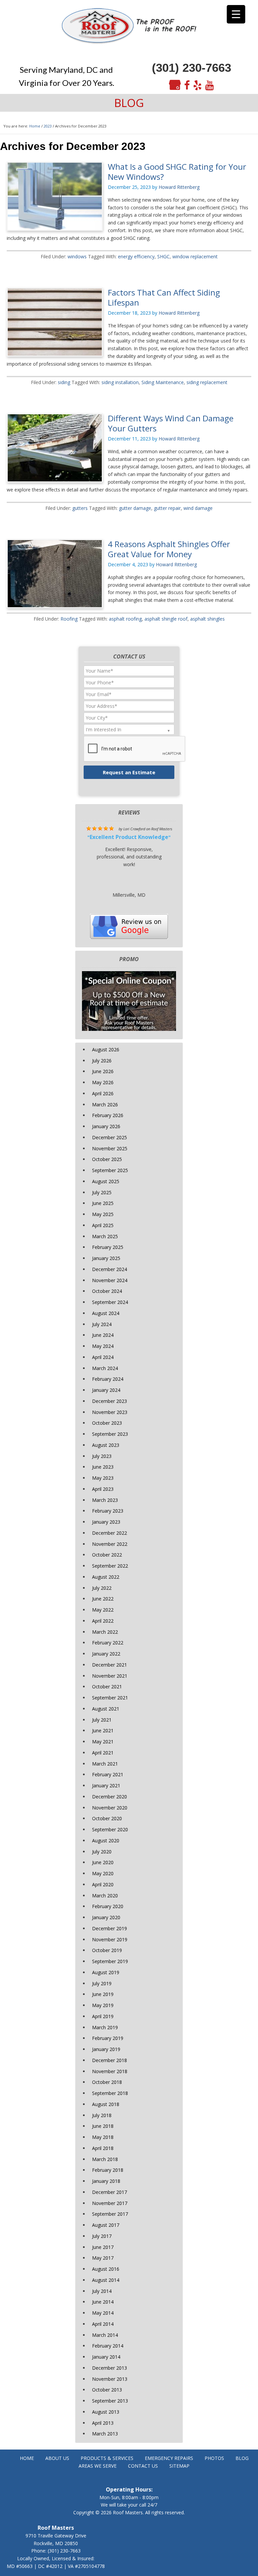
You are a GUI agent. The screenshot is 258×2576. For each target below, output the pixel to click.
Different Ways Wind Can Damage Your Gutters (171, 423)
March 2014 (105, 2335)
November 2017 (110, 2203)
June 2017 (103, 2247)
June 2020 (103, 1862)
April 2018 (103, 2148)
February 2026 (108, 1115)
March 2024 (105, 1368)
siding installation (120, 382)
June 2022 (103, 1599)
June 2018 (103, 2126)
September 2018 (110, 2093)
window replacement (195, 256)
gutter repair (167, 508)
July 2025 (102, 1192)
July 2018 (102, 2115)
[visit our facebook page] (187, 85)
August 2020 (106, 1841)
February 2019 (108, 2038)
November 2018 (110, 2071)
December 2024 (110, 1269)
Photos (214, 2458)
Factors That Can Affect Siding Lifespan (164, 297)
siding (64, 382)
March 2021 (105, 1764)
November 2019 (110, 1939)
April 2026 (103, 1093)
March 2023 (105, 1500)
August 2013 (106, 2412)
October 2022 (107, 1555)
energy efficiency (136, 256)
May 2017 (103, 2258)
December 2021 (110, 1665)
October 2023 (107, 1423)
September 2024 (110, 1302)
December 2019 (110, 1928)
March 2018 (105, 2159)
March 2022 (105, 1632)
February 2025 (108, 1247)
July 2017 (102, 2236)
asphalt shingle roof (166, 619)
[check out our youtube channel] (210, 85)
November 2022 (110, 1544)
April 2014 (103, 2324)
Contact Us (143, 2466)
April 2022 (103, 1621)
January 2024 (106, 1390)
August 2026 (106, 1049)
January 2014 (106, 2357)
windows (77, 256)
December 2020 (110, 1797)
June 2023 (103, 1467)
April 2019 (103, 2016)
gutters (80, 508)
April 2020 (103, 1884)
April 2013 (103, 2423)
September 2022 (110, 1566)
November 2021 (110, 1676)
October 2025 (107, 1159)
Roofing (69, 619)
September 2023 (110, 1434)
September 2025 (110, 1170)
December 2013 (110, 2368)
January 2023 (106, 1522)
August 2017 (106, 2225)
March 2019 (105, 2027)
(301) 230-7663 (191, 68)
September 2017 (110, 2214)
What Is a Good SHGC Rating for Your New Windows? (177, 172)
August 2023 (106, 1445)
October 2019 (107, 1950)
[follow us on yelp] (198, 85)
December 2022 (110, 1533)
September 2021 (110, 1698)
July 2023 (102, 1456)
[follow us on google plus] (175, 85)
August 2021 (106, 1709)
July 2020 (102, 1852)
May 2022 (103, 1610)
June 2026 (103, 1071)
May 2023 (103, 1478)
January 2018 (106, 2181)
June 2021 (103, 1730)
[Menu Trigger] (236, 14)
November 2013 (110, 2379)
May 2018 (103, 2137)
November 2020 (110, 1808)
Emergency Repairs (169, 2458)
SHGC (163, 256)
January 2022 (106, 1654)
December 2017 (110, 2192)
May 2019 (103, 2005)
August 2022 (106, 1577)
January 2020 (106, 1917)
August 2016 (106, 2269)
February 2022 (108, 1643)
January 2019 (106, 2049)
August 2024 (106, 1313)
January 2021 (106, 1785)
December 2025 (110, 1137)
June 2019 (103, 1994)
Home (27, 2458)
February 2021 (108, 1774)
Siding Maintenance (163, 382)
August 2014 (106, 2280)
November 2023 (110, 1412)
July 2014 (102, 2291)
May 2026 (103, 1082)
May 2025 (103, 1214)
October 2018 (107, 2082)
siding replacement (207, 382)
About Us (57, 2458)
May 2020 (103, 1873)
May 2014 (103, 2313)
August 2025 (106, 1181)
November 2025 (110, 1148)
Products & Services (107, 2458)
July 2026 (102, 1061)
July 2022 (102, 1588)
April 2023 (103, 1489)
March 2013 (105, 2434)
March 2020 (105, 1896)
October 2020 (107, 1818)
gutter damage (135, 508)
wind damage (198, 508)
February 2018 (108, 2170)
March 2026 (105, 1105)
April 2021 (103, 1753)
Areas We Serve (98, 2466)
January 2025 (106, 1258)
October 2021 (107, 1687)
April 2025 (103, 1225)
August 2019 (106, 1972)
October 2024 (107, 1291)
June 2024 (103, 1335)
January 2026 (106, 1126)
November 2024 (110, 1280)
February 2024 (108, 1379)
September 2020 (110, 1829)
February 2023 (108, 1511)
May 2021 (103, 1742)
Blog (242, 2458)
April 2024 (103, 1357)
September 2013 (110, 2401)
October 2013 (107, 2390)
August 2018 (106, 2104)
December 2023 (110, 1401)
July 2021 (102, 1720)
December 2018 (110, 2060)
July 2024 (102, 1324)
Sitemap (179, 2466)
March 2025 (105, 1236)
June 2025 (103, 1203)
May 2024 (103, 1346)
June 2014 (103, 2302)
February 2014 (108, 2346)
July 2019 (102, 1983)
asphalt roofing (125, 619)
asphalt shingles (207, 619)
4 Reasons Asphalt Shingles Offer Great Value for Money (169, 549)
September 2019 (110, 1961)
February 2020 (108, 1906)
